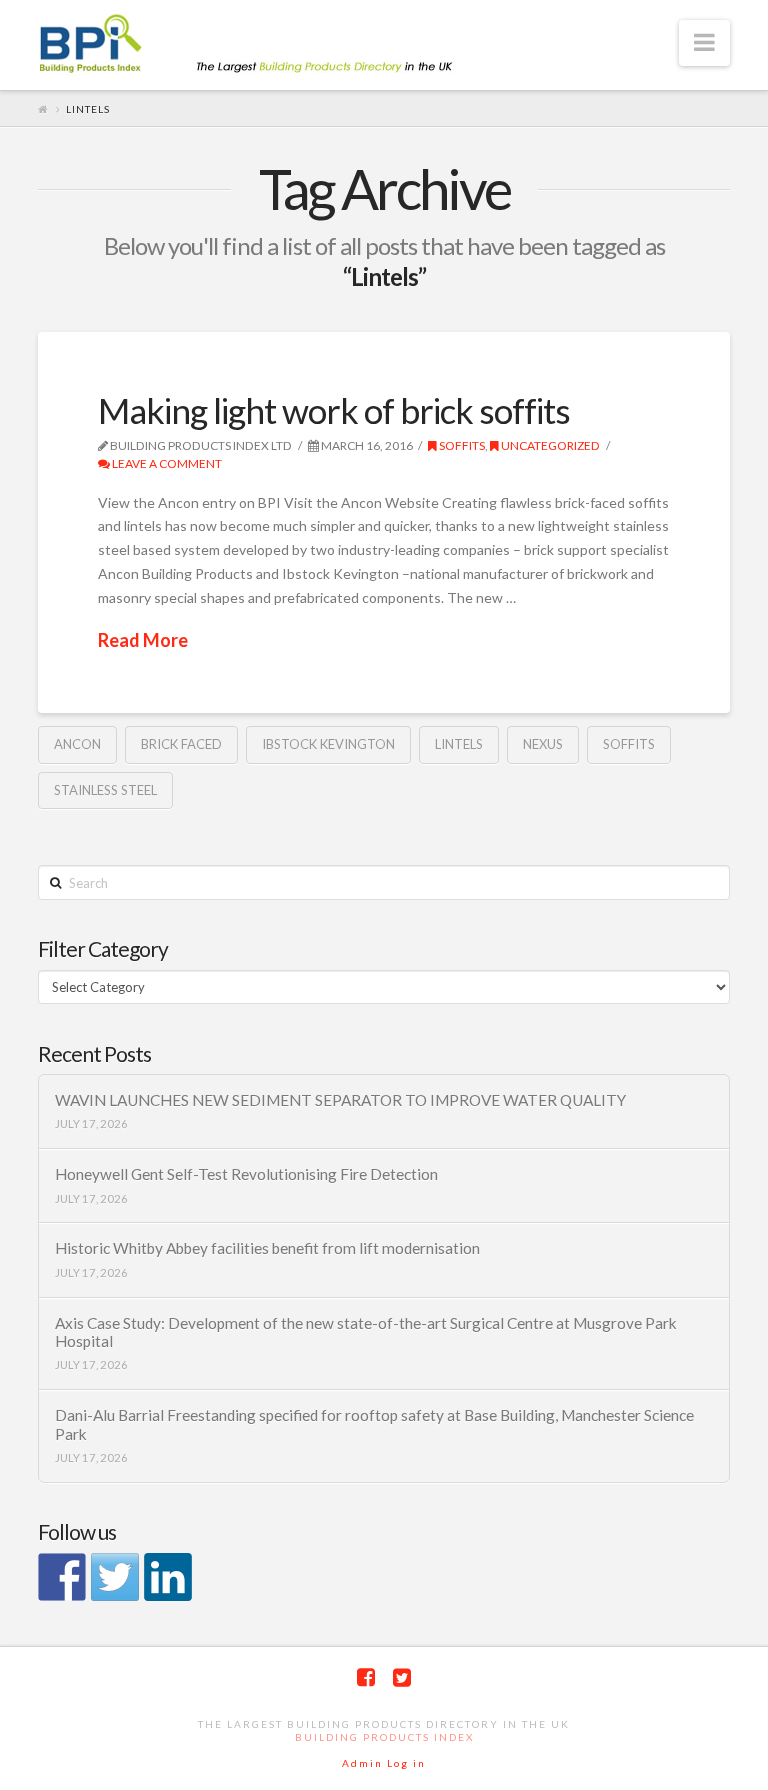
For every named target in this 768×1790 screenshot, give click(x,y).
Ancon (77, 744)
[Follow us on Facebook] (62, 1577)
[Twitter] (402, 1677)
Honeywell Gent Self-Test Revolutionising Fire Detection (246, 1174)
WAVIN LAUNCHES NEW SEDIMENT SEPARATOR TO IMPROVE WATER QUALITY (340, 1100)
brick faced (181, 744)
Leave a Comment (166, 463)
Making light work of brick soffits (334, 410)
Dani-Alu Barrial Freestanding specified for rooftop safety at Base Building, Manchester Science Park (374, 1424)
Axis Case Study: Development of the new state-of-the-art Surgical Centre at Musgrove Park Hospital (366, 1332)
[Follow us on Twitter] (115, 1577)
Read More (143, 640)
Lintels (459, 744)
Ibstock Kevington (328, 744)
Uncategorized (549, 445)
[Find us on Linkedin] (168, 1577)
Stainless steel (105, 790)
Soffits (461, 445)
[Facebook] (366, 1677)
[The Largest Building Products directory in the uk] (278, 45)
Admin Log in (384, 1763)
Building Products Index (384, 1737)
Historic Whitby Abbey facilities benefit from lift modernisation (267, 1248)
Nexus (543, 744)
